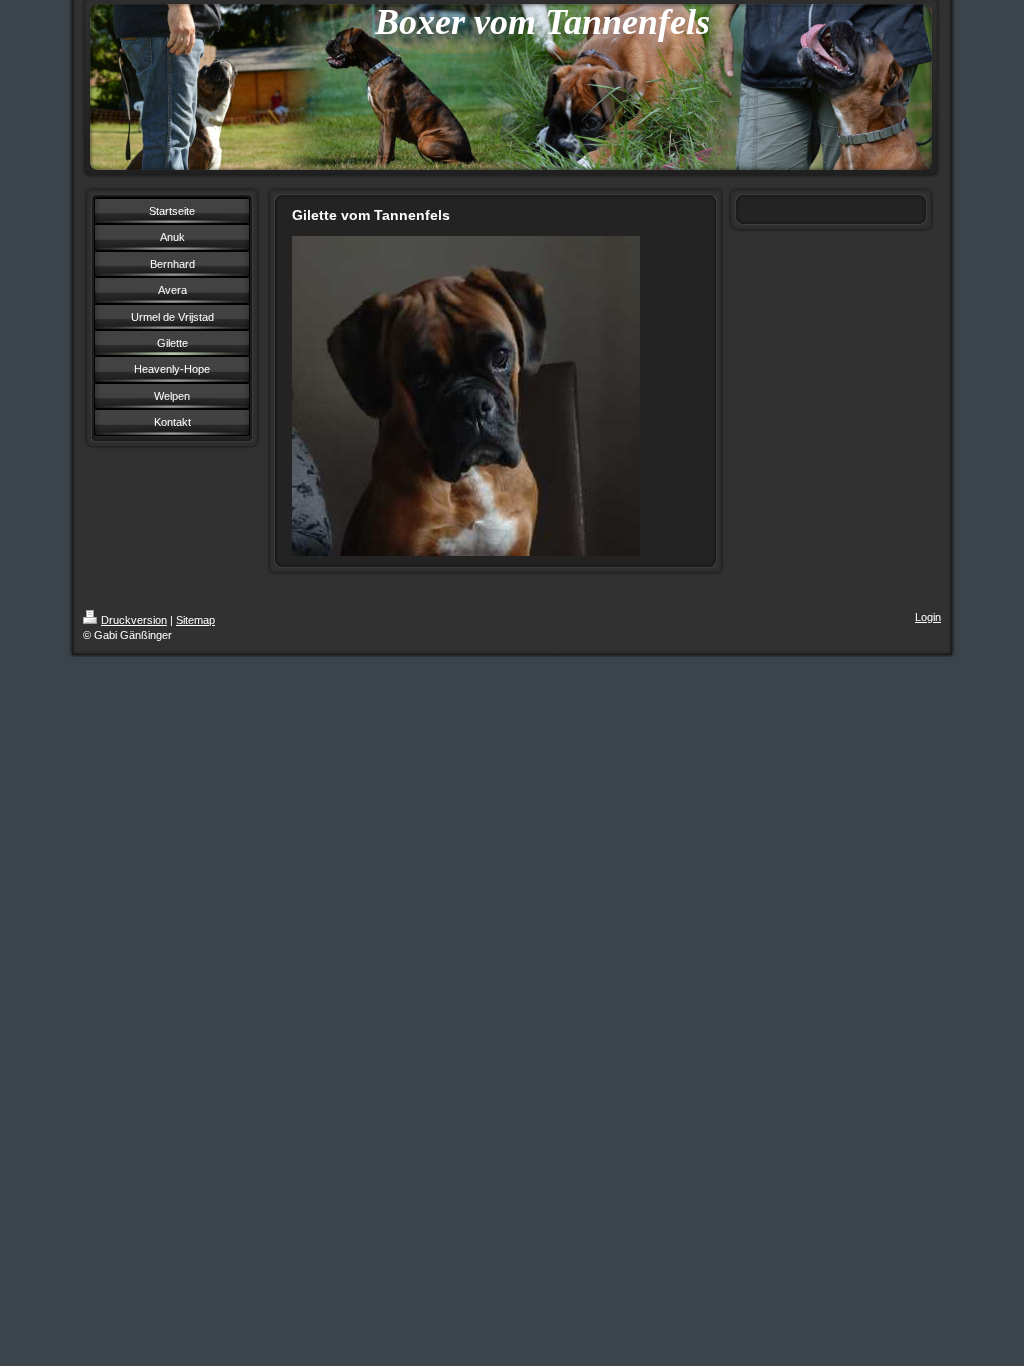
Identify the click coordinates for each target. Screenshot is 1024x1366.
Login (928, 617)
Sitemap (195, 620)
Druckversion (134, 620)
